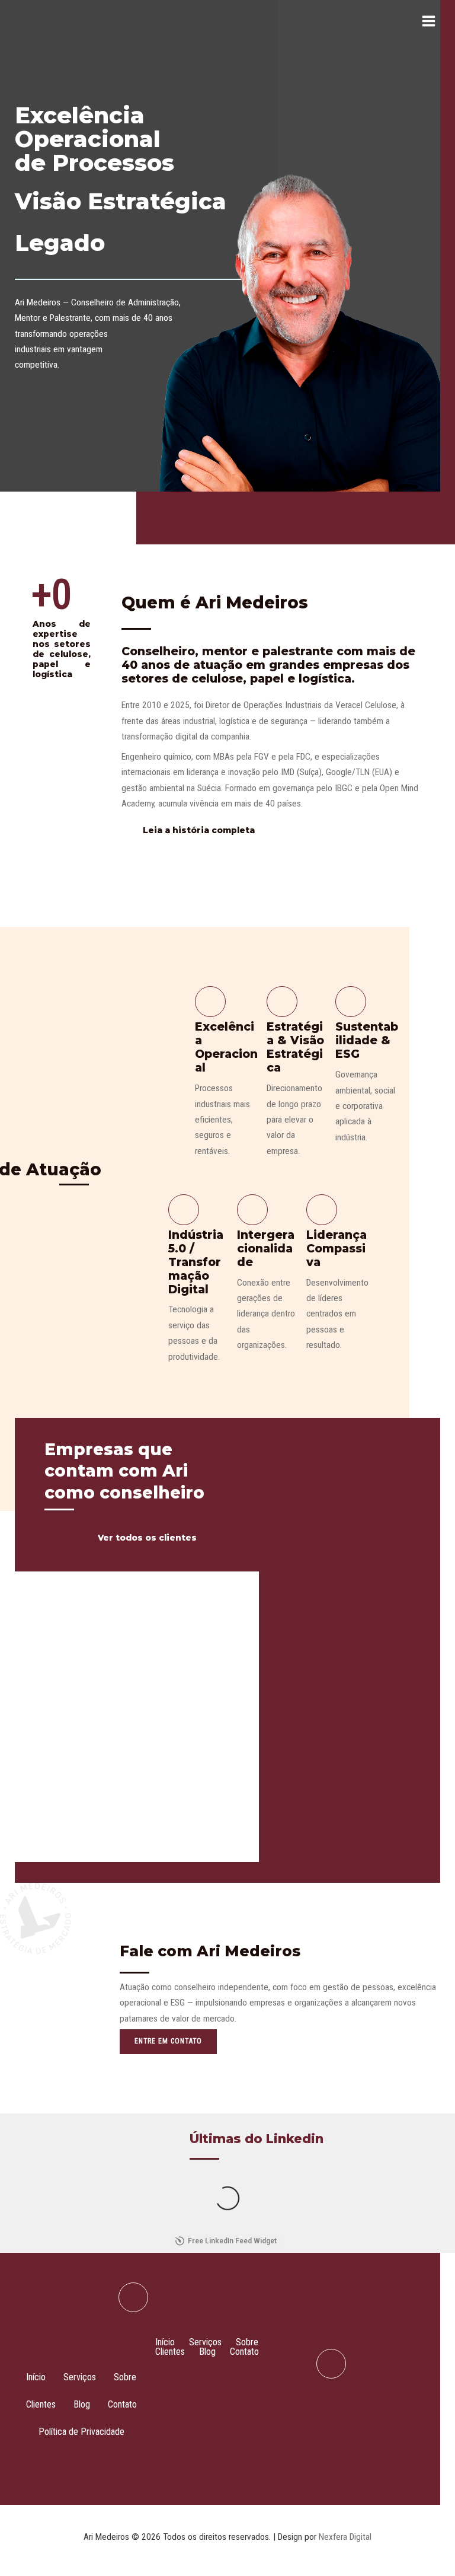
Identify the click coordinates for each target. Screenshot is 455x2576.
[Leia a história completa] (129, 830)
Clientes (41, 2404)
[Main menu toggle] (429, 21)
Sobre (125, 2377)
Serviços (80, 2377)
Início (36, 2377)
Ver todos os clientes (147, 1538)
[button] (198, 2379)
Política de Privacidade (81, 2432)
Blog (82, 2404)
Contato (122, 2404)
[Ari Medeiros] (47, 21)
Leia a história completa (199, 830)
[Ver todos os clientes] (81, 1538)
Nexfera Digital (345, 2537)
